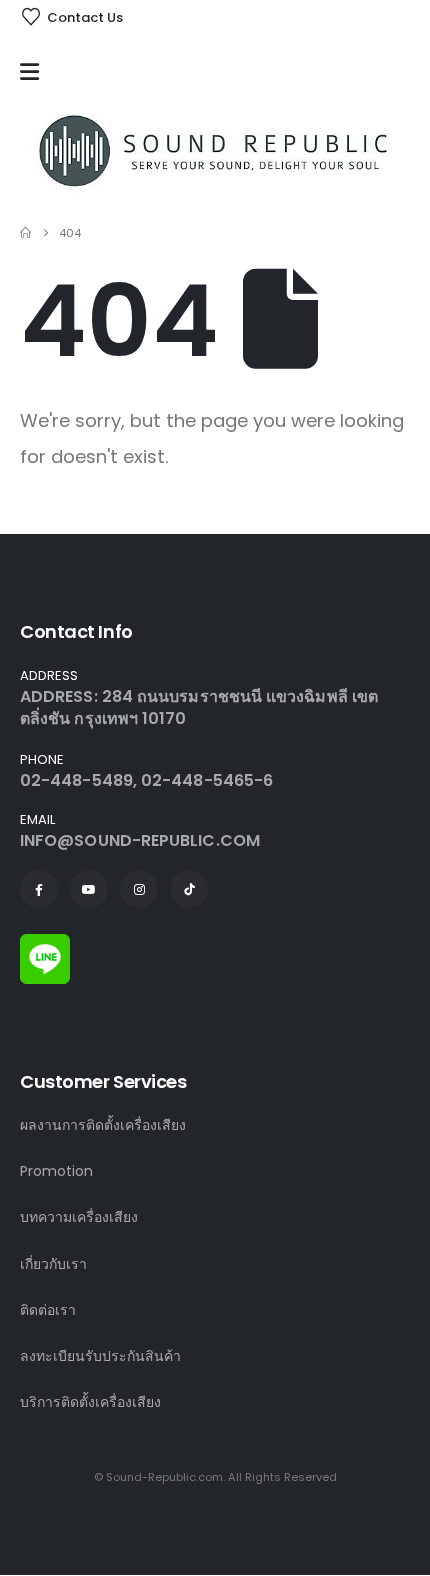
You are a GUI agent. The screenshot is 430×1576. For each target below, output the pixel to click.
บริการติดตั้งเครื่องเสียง (90, 1402)
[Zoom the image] (45, 945)
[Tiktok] (189, 889)
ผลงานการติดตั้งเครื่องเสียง (103, 1125)
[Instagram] (139, 889)
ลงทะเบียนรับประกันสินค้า (100, 1356)
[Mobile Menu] (34, 72)
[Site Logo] (215, 150)
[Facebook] (39, 889)
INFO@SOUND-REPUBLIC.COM (140, 840)
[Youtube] (89, 889)
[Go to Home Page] (25, 233)
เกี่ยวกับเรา (53, 1264)
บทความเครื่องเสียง (79, 1217)
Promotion (56, 1171)
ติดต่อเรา (48, 1310)
